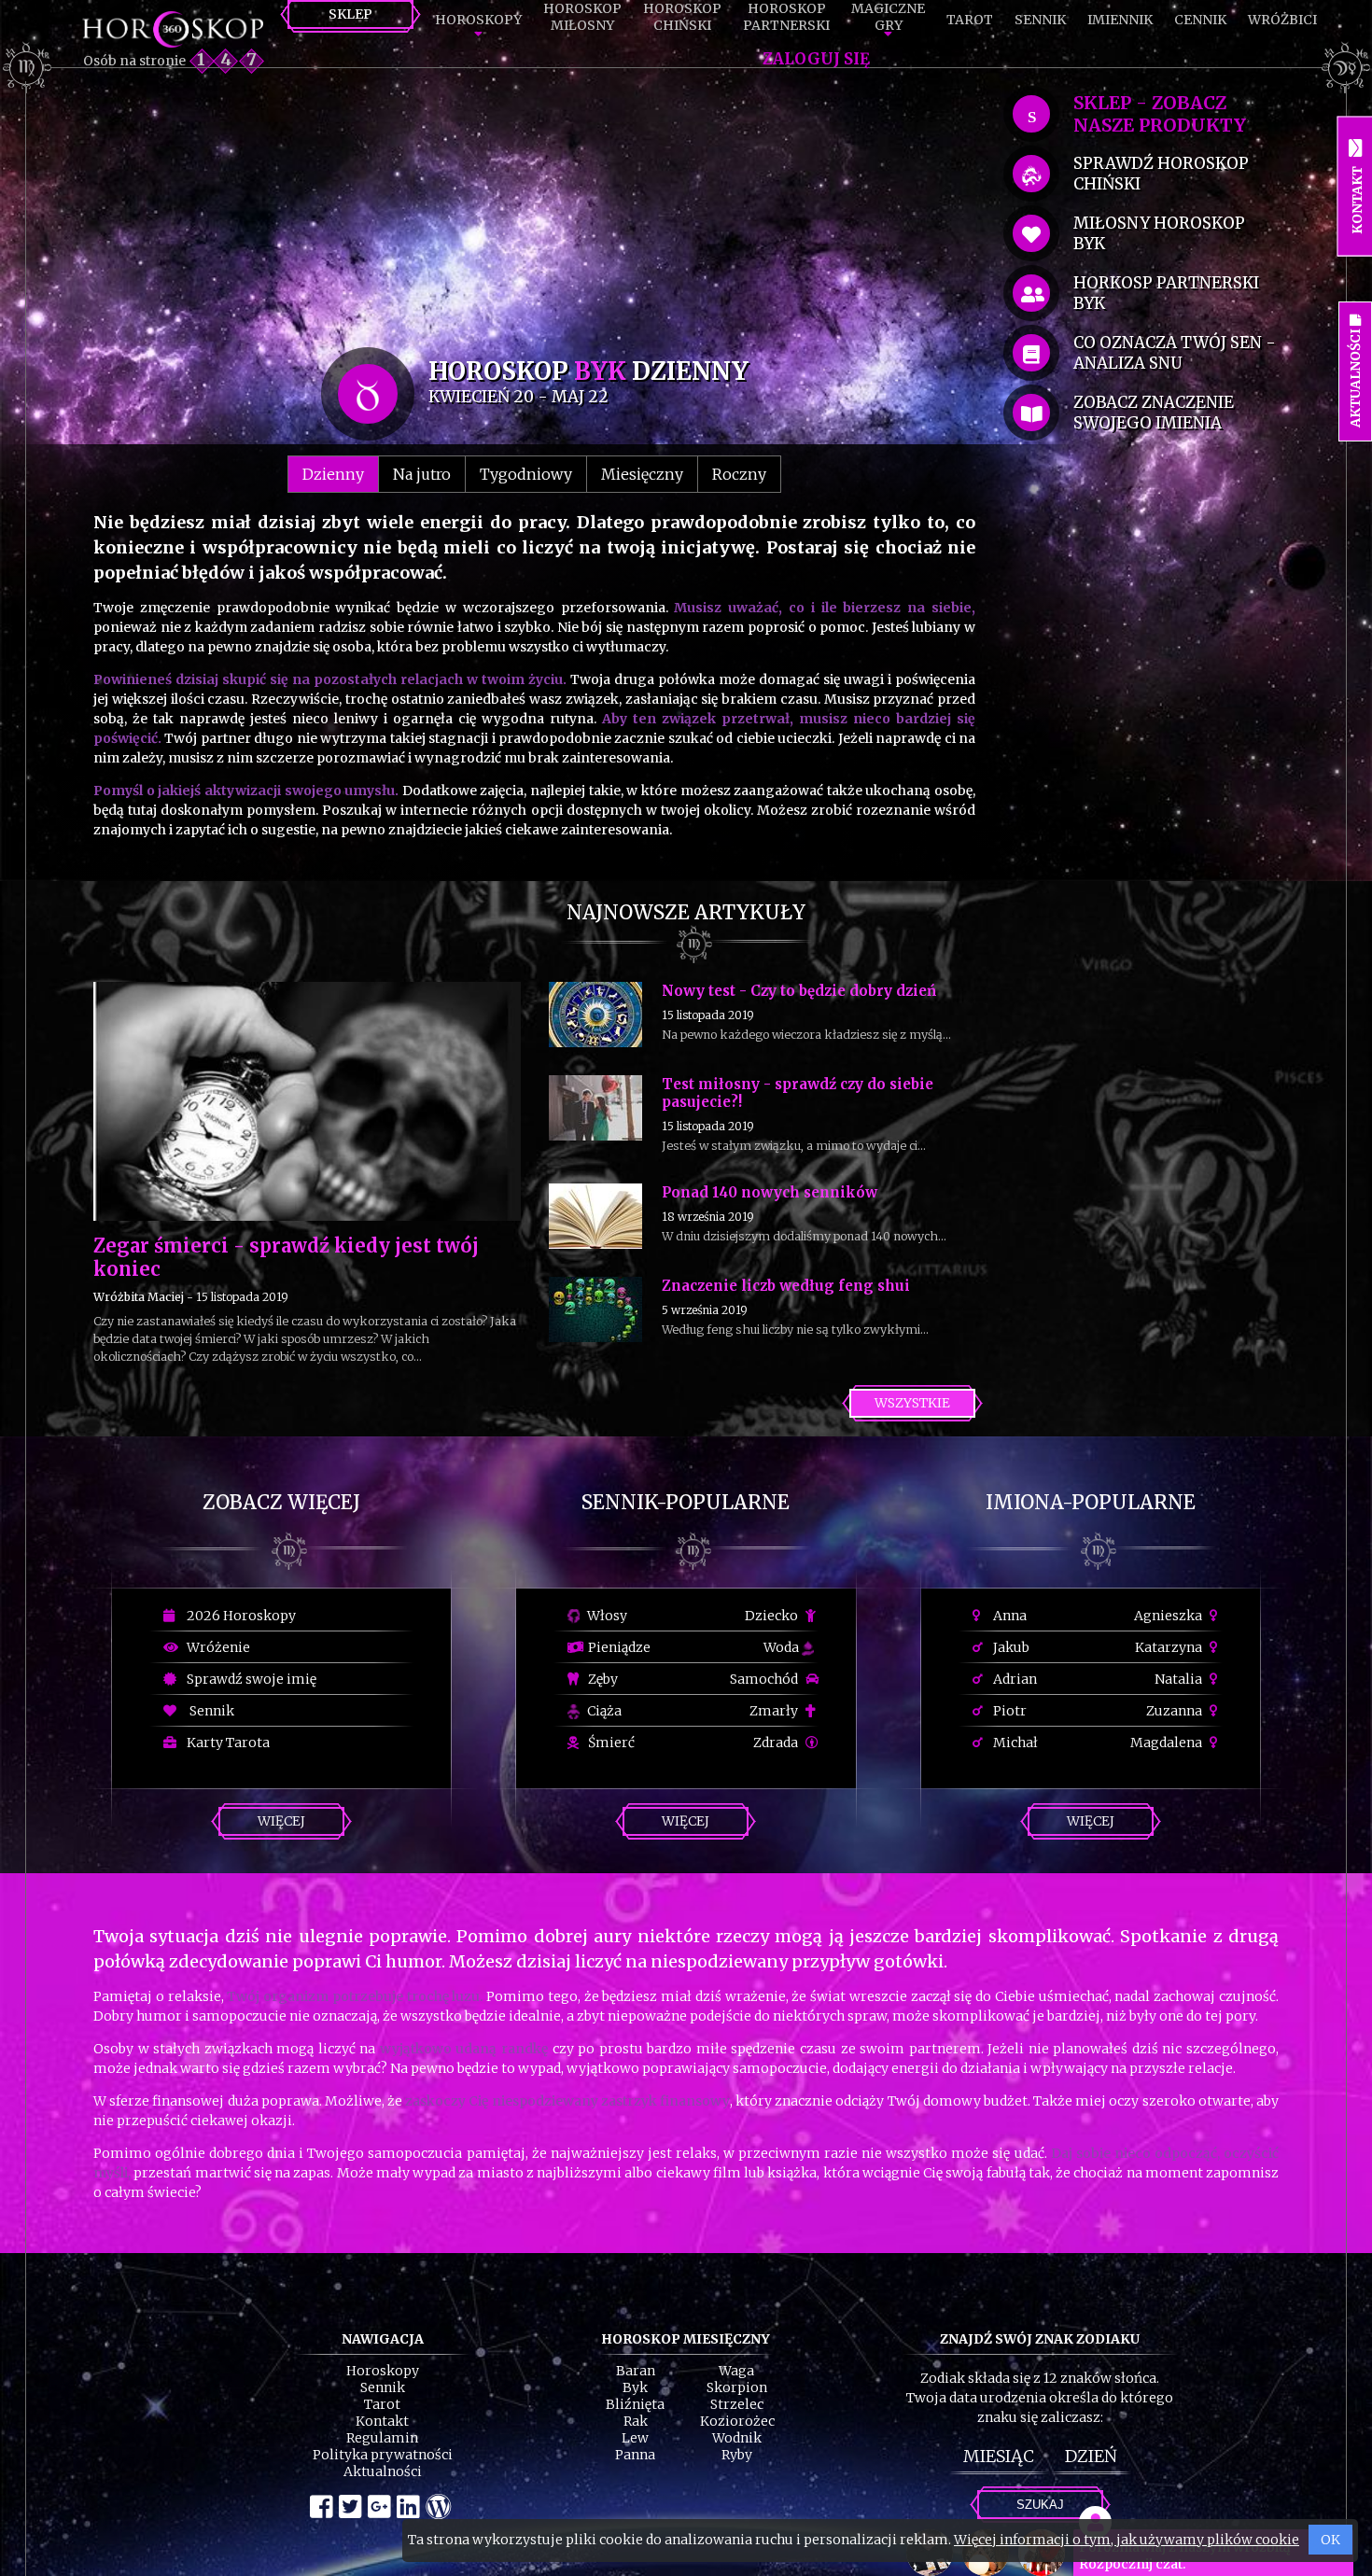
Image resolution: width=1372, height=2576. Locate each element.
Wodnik (737, 2438)
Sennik (1040, 20)
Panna (635, 2455)
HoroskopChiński (682, 17)
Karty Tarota (225, 1743)
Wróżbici (1282, 20)
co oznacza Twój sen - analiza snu (1175, 353)
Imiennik (1120, 20)
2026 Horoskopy (238, 1616)
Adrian (1014, 1679)
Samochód (765, 1679)
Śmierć (610, 1743)
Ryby (737, 2455)
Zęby (602, 1679)
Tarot (970, 20)
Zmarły (775, 1711)
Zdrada (777, 1743)
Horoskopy (478, 20)
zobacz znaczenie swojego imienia (1154, 413)
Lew (635, 2438)
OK (1330, 2540)
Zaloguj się (816, 59)
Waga (736, 2371)
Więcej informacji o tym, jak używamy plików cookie (1127, 2540)
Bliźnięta (635, 2404)
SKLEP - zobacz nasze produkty (1160, 114)
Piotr (1008, 1711)
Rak (636, 2421)
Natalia (1180, 1679)
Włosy (606, 1616)
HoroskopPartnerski (786, 17)
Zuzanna (1176, 1711)
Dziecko (773, 1616)
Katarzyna (1170, 1647)
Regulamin (382, 2438)
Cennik (1200, 20)
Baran (636, 2371)
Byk (635, 2387)
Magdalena (1168, 1743)
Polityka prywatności (383, 2455)
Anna (1008, 1616)
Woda (783, 1647)
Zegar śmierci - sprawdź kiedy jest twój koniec (286, 1257)
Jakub (1010, 1647)
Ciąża (603, 1711)
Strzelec (737, 2404)
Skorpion (737, 2387)
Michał (1014, 1743)
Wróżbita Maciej (139, 1297)
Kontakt (382, 2421)
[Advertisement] (534, 217)
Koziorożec (737, 2421)
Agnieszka (1169, 1616)
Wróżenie (216, 1647)
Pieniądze (618, 1647)
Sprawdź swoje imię (249, 1679)
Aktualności (383, 2471)
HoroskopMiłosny (582, 17)
